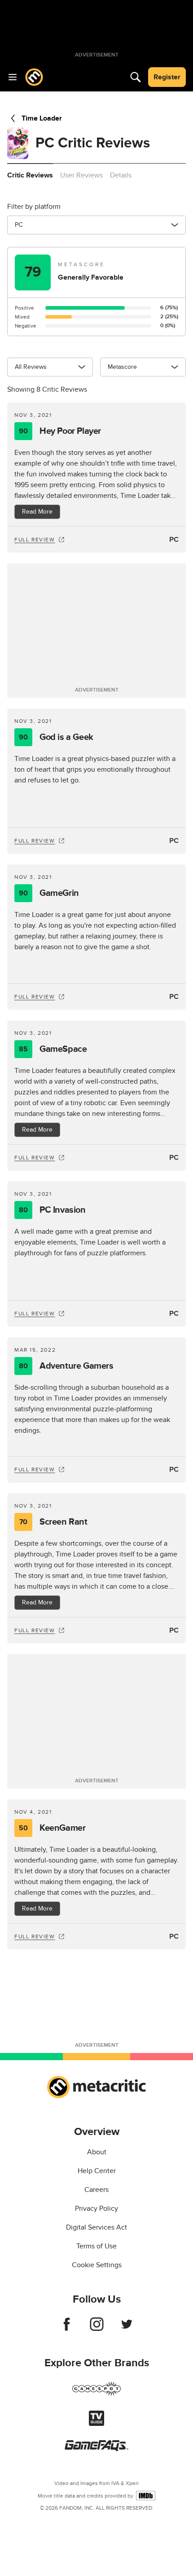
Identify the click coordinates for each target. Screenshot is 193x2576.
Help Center (97, 2171)
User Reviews (81, 175)
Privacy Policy (96, 2209)
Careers (96, 2190)
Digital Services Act (96, 2227)
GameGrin (49, 893)
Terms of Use (96, 2246)
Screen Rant (53, 1522)
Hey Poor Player (60, 431)
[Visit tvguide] (96, 2424)
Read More (37, 512)
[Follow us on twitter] (127, 2329)
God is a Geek (56, 737)
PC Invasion (52, 1210)
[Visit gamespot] (96, 2394)
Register (167, 77)
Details (121, 175)
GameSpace (53, 1049)
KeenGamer (52, 1828)
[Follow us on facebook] (67, 2329)
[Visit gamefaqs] (96, 2449)
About (97, 2152)
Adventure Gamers (66, 1366)
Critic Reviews (30, 175)
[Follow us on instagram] (97, 2329)
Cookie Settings (97, 2265)
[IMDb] (146, 2496)
